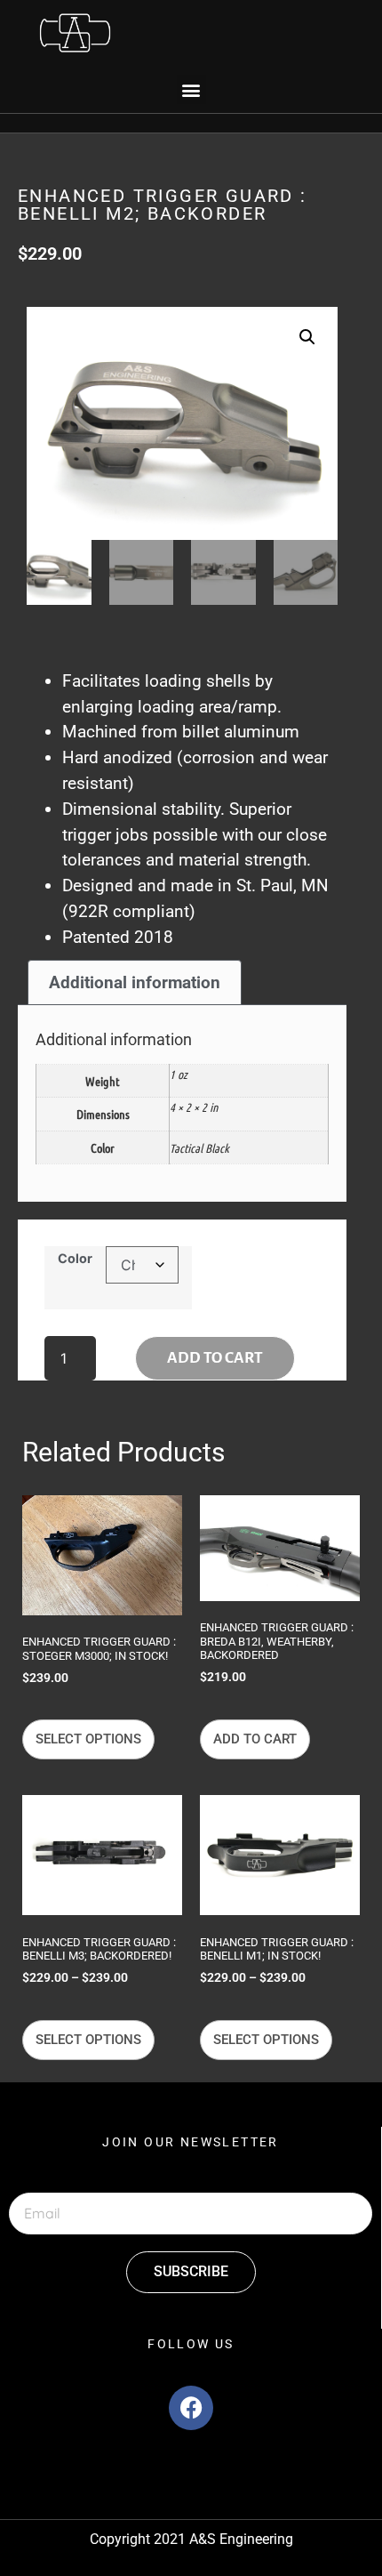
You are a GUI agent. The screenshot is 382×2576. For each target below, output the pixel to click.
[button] (191, 89)
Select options (88, 1739)
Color (75, 1259)
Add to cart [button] (255, 1739)
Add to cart (215, 1358)
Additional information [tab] (135, 982)
